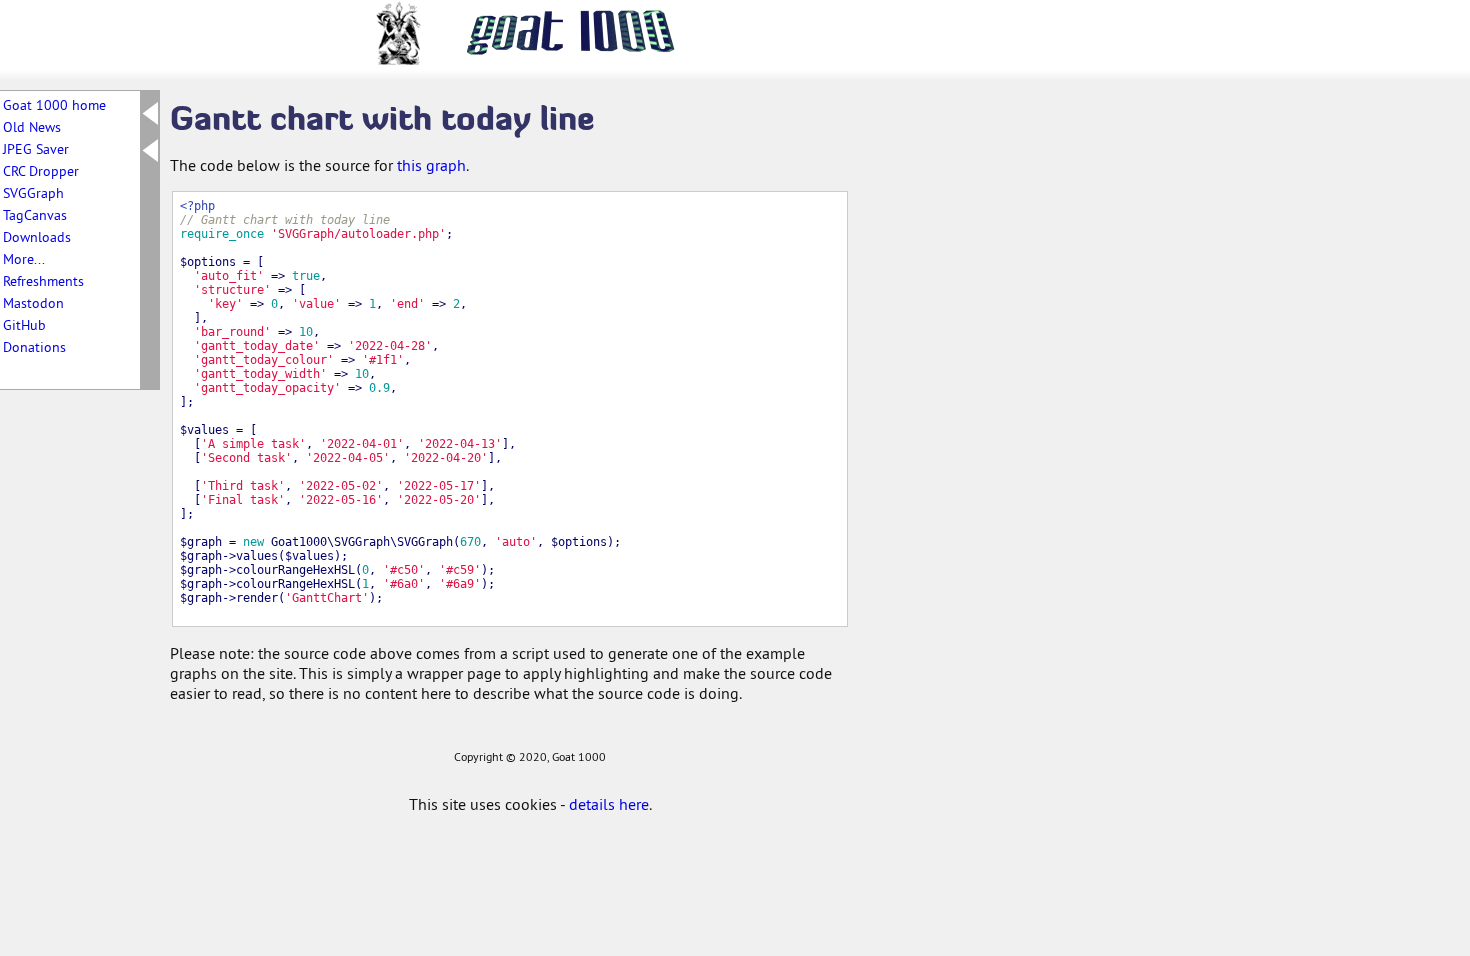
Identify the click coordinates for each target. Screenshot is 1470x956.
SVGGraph (33, 193)
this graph (431, 165)
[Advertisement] (950, 398)
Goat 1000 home (54, 105)
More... (24, 259)
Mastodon (33, 303)
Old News (32, 127)
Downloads (37, 237)
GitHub (24, 325)
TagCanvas (35, 215)
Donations (34, 347)
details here (609, 804)
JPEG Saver (36, 149)
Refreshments (43, 281)
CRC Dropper (41, 171)
